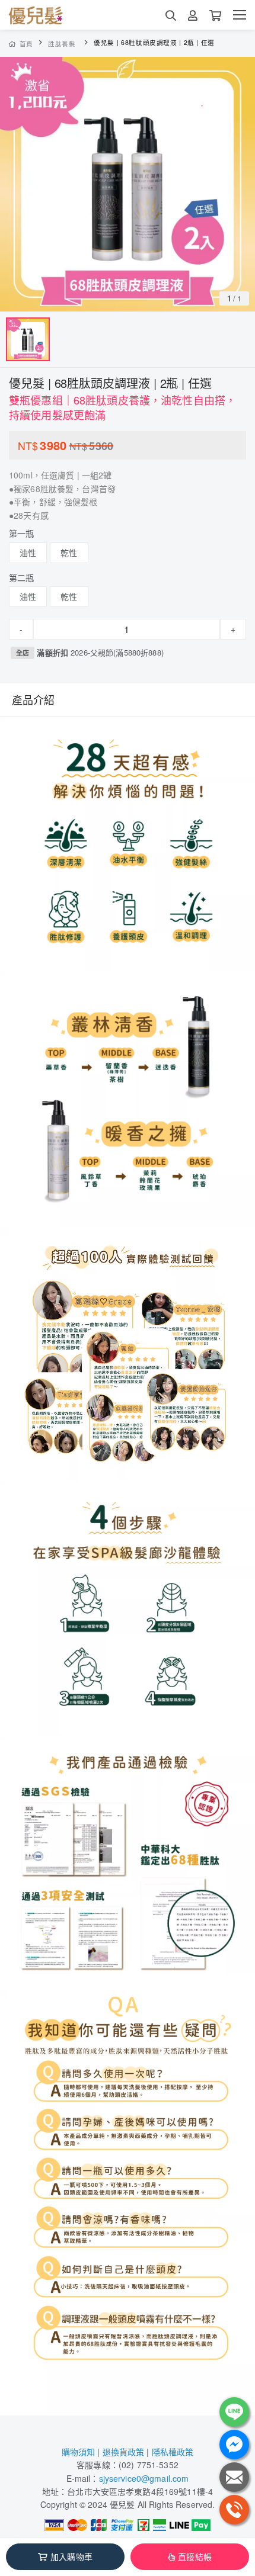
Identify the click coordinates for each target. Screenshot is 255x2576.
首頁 (26, 44)
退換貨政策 (124, 2452)
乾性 (69, 553)
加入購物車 (71, 2556)
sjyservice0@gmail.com (144, 2478)
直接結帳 (195, 2556)
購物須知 (79, 2452)
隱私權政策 (173, 2452)
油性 (28, 553)
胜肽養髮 (62, 44)
